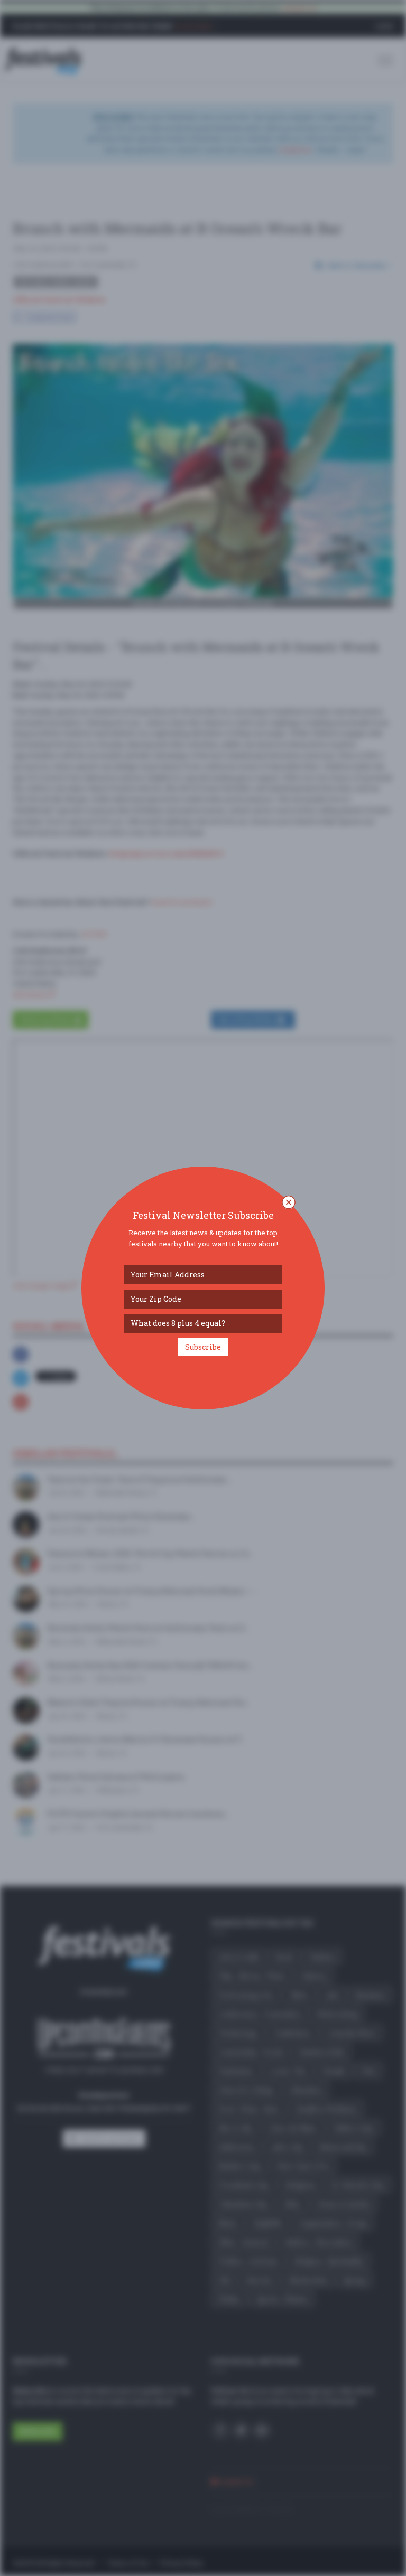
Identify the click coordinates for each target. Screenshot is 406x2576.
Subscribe (203, 1347)
